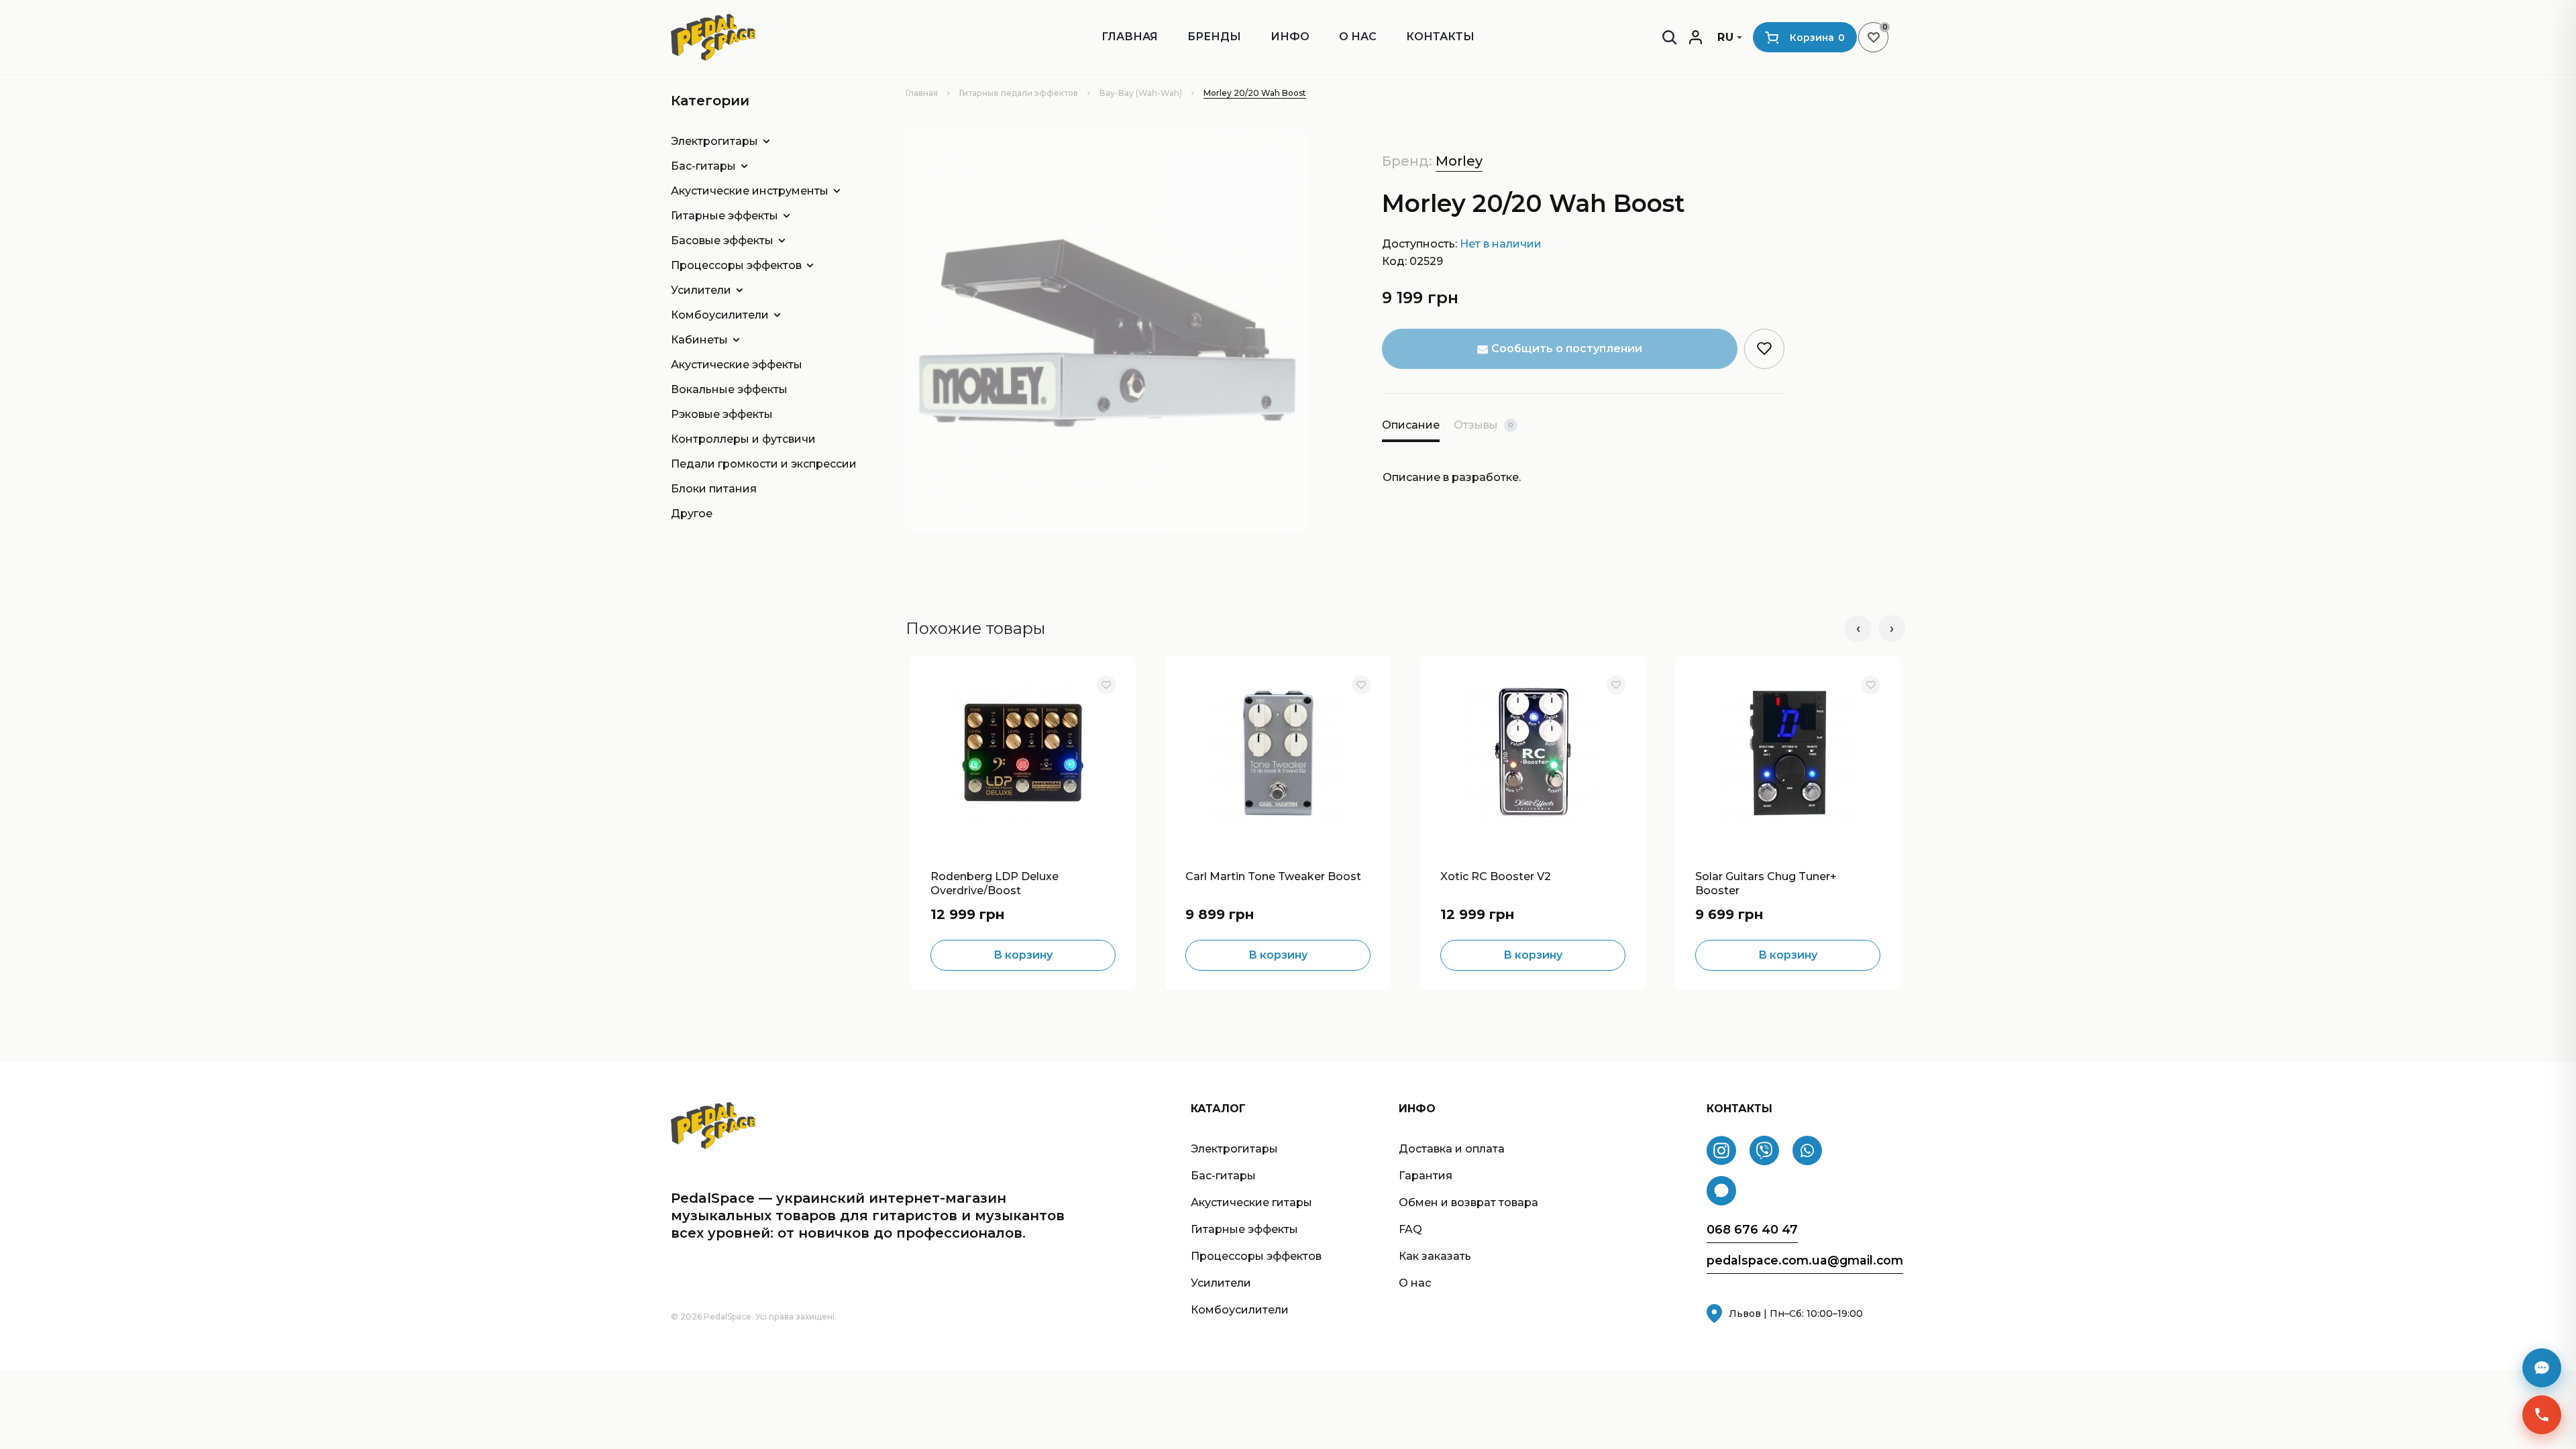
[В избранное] (1106, 685)
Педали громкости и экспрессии (758, 464)
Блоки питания (714, 489)
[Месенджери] (2542, 1368)
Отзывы (1483, 425)
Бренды (1214, 37)
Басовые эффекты (722, 240)
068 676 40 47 (1752, 1230)
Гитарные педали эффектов (1019, 93)
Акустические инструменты (750, 191)
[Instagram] (1721, 1150)
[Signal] (1721, 1191)
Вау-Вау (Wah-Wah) (1141, 93)
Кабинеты (699, 340)
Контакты (1440, 37)
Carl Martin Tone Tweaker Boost (1273, 876)
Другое (692, 514)
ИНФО (1290, 37)
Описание (1411, 425)
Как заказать (1435, 1256)
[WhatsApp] (1807, 1150)
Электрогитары (714, 141)
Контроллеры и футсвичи (743, 439)
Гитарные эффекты (724, 216)
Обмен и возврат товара (1468, 1202)
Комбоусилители (720, 315)
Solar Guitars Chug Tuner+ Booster (1766, 882)
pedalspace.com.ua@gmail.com (1805, 1260)
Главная (1130, 37)
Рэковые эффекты (722, 414)
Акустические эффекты (737, 365)
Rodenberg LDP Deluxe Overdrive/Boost (995, 882)
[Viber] (1764, 1150)
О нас (1358, 37)
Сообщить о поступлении (1567, 348)
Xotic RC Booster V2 (1496, 876)
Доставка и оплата (1452, 1149)
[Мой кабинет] (1696, 37)
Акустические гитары (1251, 1202)
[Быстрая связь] (2542, 1415)
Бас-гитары (703, 166)
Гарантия (1426, 1176)
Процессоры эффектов (736, 265)
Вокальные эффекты (729, 389)
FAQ (1410, 1229)
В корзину (1023, 955)
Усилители (701, 290)
